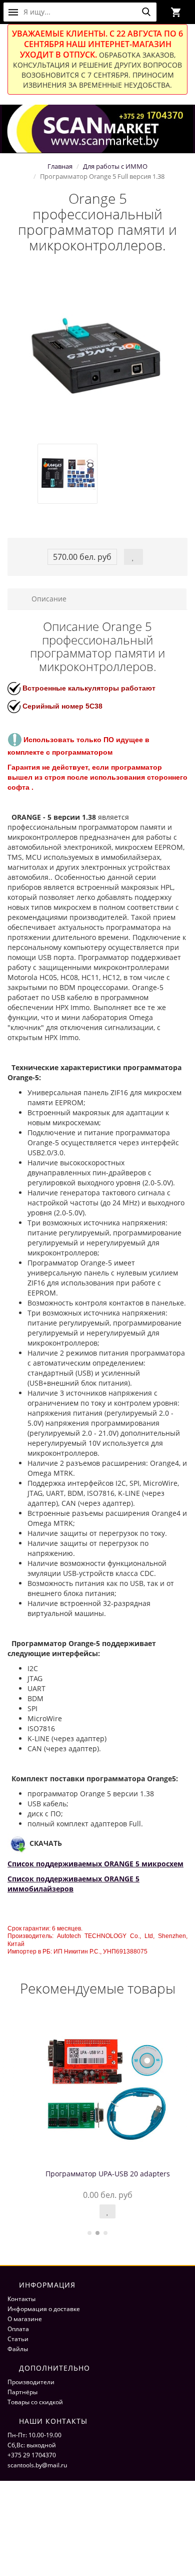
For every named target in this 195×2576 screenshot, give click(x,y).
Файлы (18, 2349)
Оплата (18, 2329)
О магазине (25, 2319)
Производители (31, 2382)
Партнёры (22, 2392)
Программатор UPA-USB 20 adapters (98, 2174)
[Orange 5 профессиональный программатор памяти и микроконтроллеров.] (97, 354)
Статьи (18, 2339)
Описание (48, 599)
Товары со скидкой (35, 2402)
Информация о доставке (44, 2309)
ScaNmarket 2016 (32, 2516)
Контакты (21, 2299)
